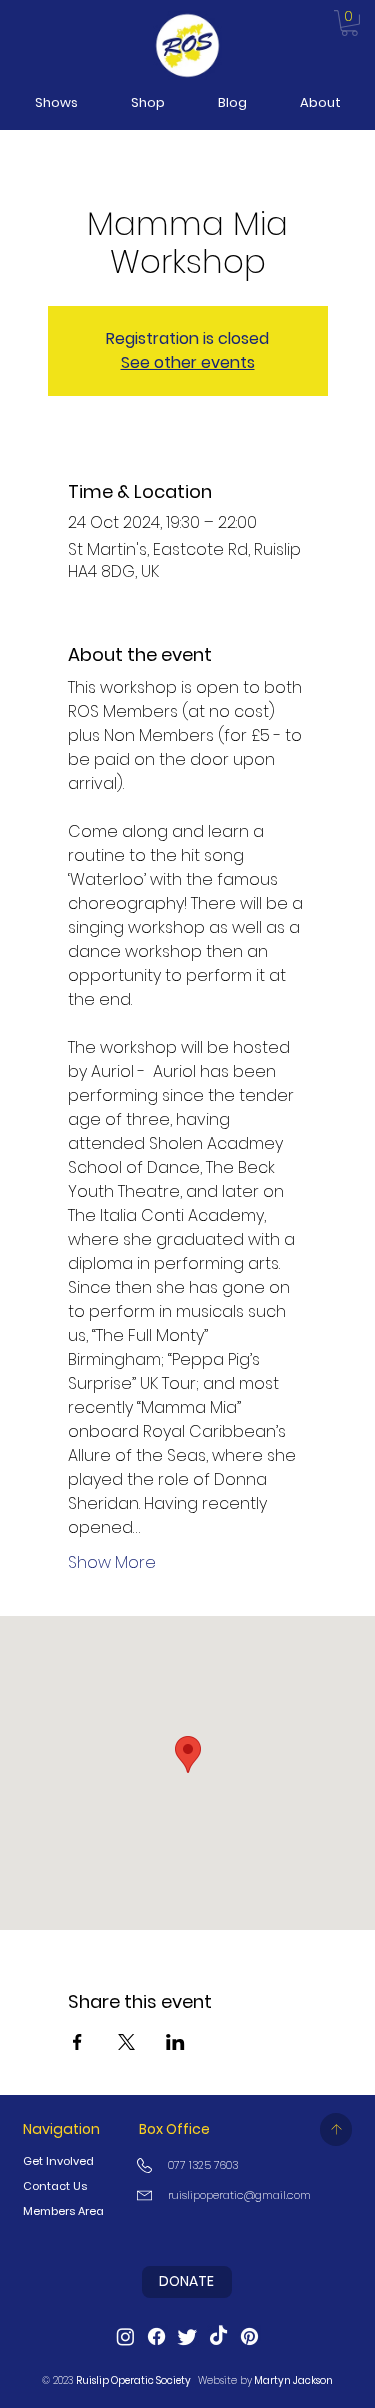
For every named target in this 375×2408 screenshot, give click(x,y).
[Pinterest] (249, 2336)
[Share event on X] (126, 2042)
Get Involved (58, 2161)
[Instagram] (125, 2336)
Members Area (63, 2211)
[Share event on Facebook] (77, 2042)
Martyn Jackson (293, 2380)
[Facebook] (156, 2336)
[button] (56, 103)
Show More (112, 1563)
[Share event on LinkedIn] (175, 2042)
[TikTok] (218, 2336)
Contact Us (55, 2186)
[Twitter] (187, 2336)
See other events (188, 362)
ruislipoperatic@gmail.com (239, 2195)
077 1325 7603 (203, 2165)
